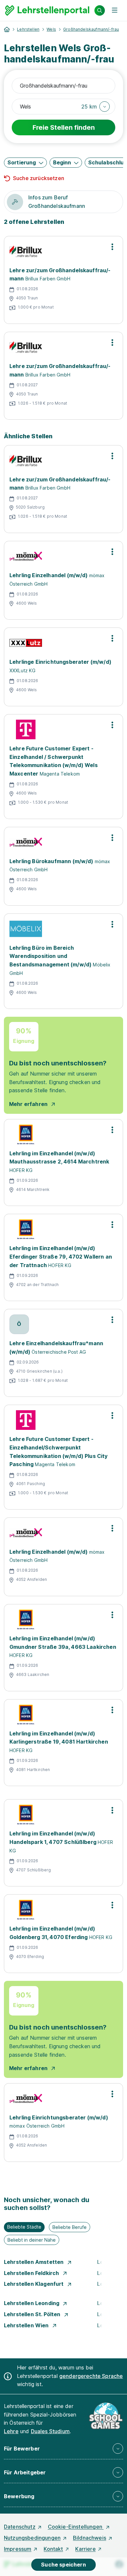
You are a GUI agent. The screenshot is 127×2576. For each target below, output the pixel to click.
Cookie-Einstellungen (76, 2527)
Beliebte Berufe (70, 2227)
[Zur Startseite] (47, 10)
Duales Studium (50, 2431)
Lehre (11, 2431)
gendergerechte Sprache (91, 2376)
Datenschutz (20, 2527)
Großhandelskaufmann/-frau (91, 29)
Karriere (85, 2549)
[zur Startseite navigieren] (7, 29)
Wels (51, 29)
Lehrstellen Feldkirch (32, 2273)
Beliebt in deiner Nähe (32, 2240)
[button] (96, 107)
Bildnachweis (90, 2538)
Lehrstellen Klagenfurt (35, 2284)
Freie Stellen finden (64, 127)
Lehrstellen (28, 29)
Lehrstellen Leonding (32, 2303)
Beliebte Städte (24, 2227)
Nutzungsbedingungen (32, 2538)
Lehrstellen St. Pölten (33, 2314)
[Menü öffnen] (115, 10)
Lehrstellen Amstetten (35, 2262)
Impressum (18, 2549)
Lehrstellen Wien (27, 2325)
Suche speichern (63, 2565)
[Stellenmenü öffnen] (112, 247)
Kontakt (53, 2549)
